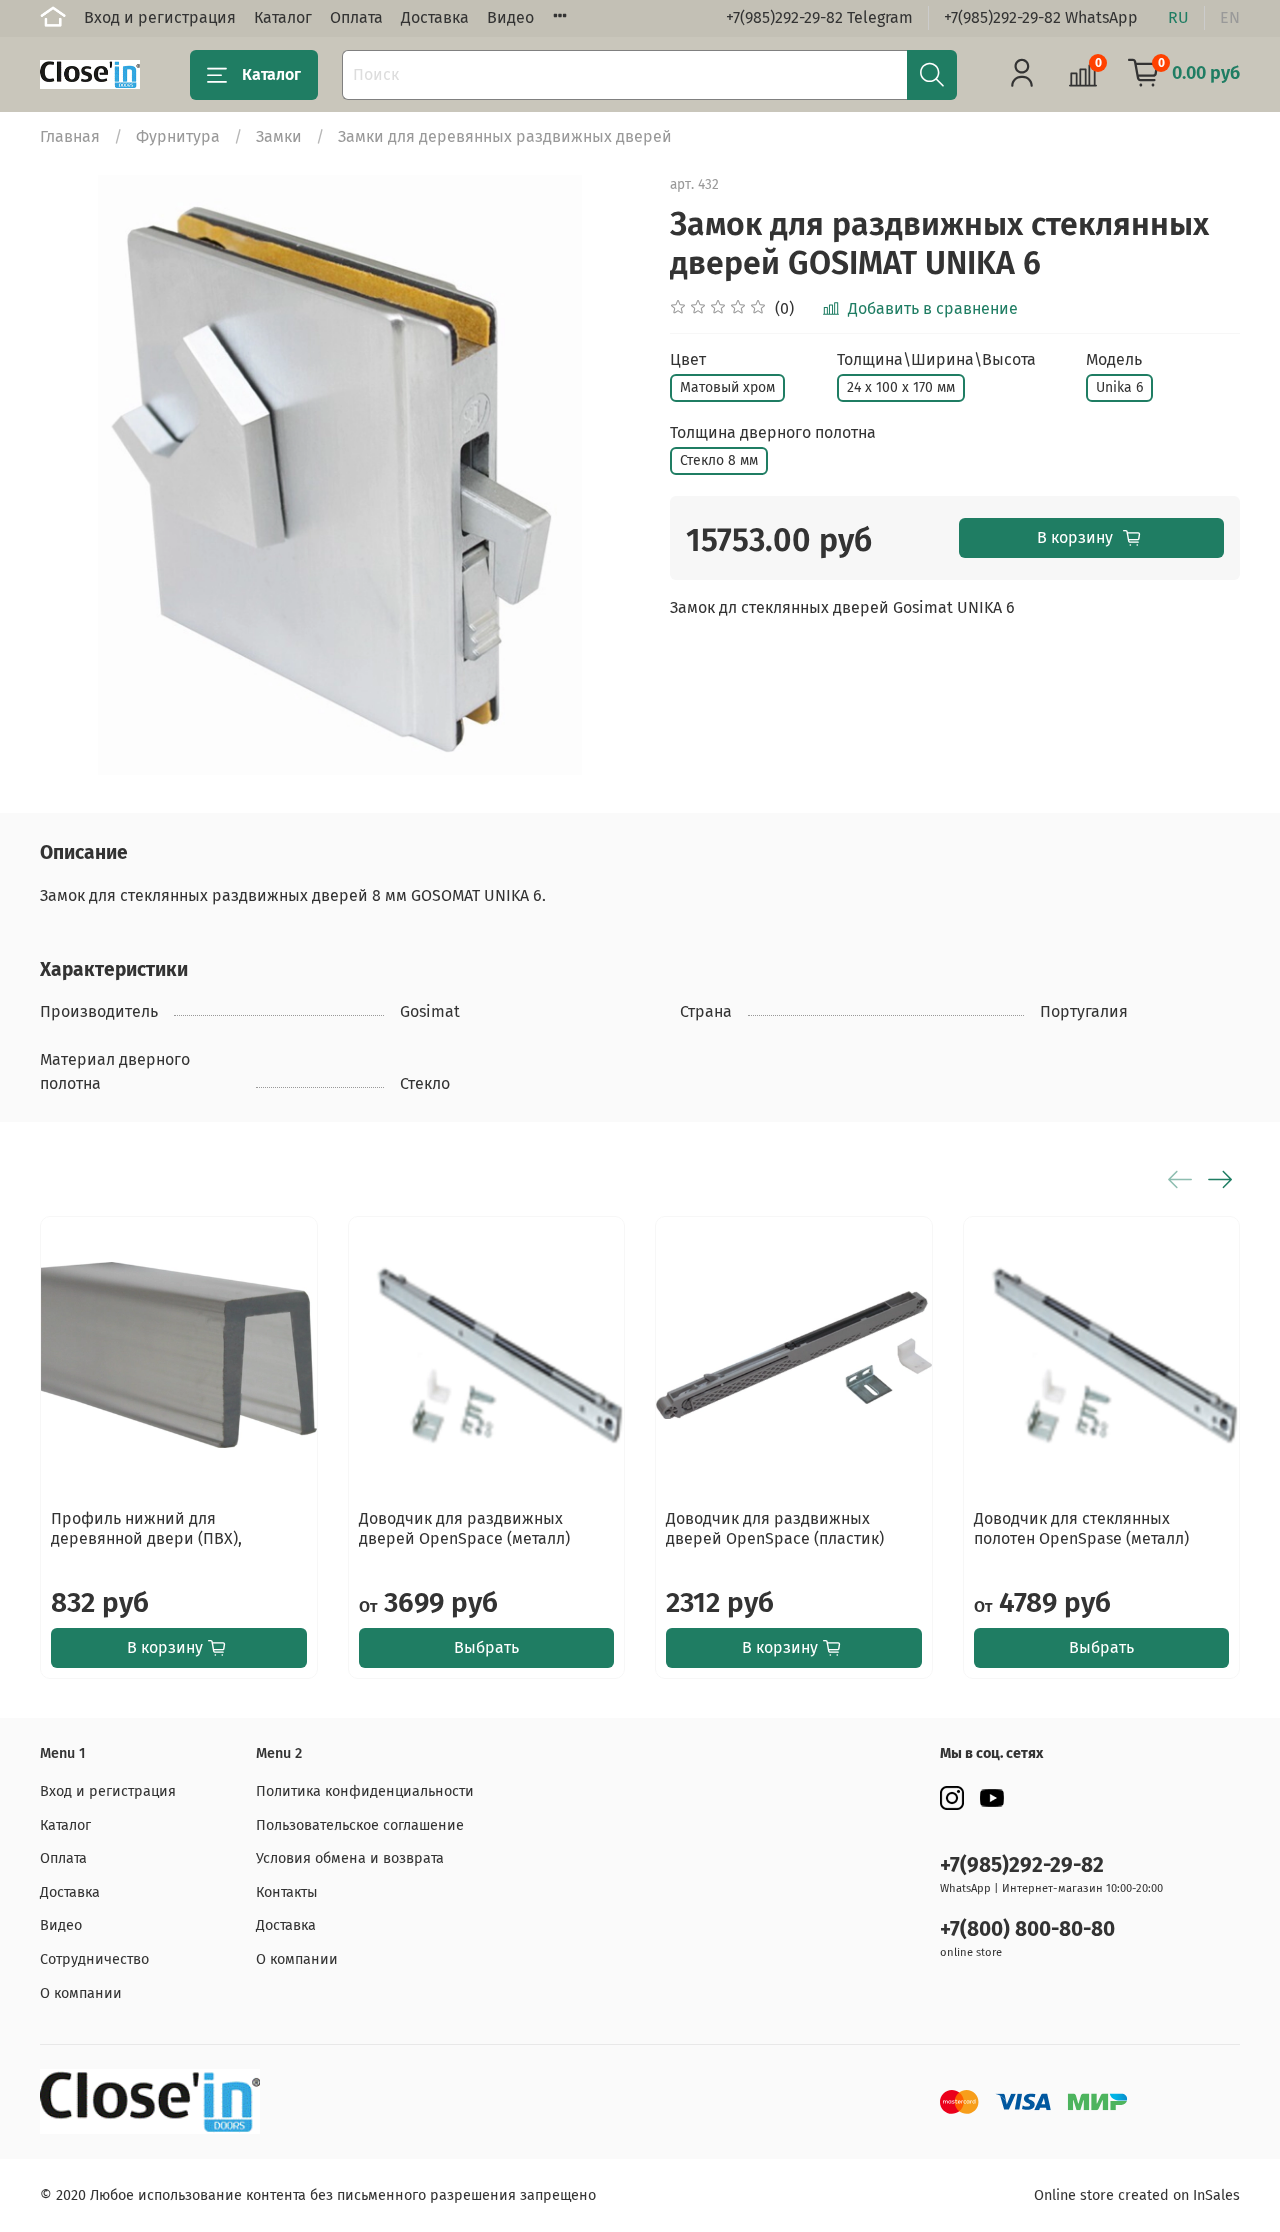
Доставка (435, 17)
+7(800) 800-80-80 (1027, 1929)
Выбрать (486, 1647)
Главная (70, 136)
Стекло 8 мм (719, 460)
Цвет (688, 359)
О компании (81, 1993)
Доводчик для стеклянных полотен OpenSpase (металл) (1081, 1528)
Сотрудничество (94, 1959)
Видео (510, 17)
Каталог (283, 17)
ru (1178, 17)
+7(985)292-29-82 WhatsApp (1041, 17)
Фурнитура (178, 136)
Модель (1114, 359)
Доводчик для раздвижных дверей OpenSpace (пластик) (775, 1528)
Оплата (356, 17)
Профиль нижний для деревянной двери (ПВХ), (146, 1528)
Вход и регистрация (160, 17)
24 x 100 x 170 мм (901, 387)
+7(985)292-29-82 (1022, 1865)
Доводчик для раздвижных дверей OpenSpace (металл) (464, 1528)
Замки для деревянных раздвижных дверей (505, 136)
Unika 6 (1119, 387)
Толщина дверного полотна (773, 432)
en (1230, 17)
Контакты (287, 1892)
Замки (279, 136)
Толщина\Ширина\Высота (936, 359)
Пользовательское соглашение (360, 1825)
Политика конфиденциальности (365, 1791)
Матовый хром (727, 387)
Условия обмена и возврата (350, 1858)
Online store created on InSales (1137, 2195)
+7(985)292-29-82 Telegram (819, 17)
